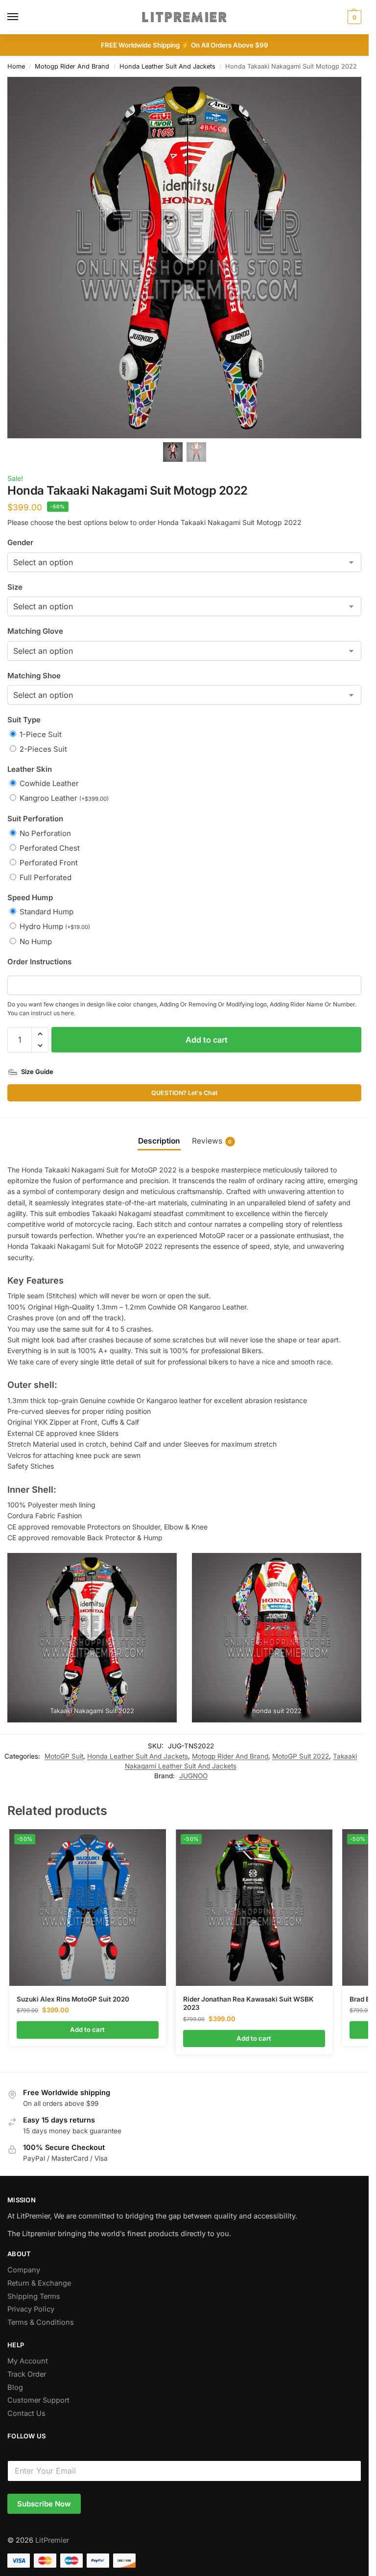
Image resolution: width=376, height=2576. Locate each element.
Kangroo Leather (64, 798)
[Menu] (22, 17)
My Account (28, 2361)
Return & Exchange (39, 2283)
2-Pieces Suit (43, 749)
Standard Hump (47, 912)
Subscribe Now (44, 2504)
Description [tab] (159, 1141)
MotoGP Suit (64, 1756)
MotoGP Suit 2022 (301, 1756)
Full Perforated (46, 877)
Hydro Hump (55, 926)
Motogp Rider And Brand (72, 66)
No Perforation (45, 833)
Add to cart (207, 1040)
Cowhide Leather (49, 783)
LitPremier (52, 2540)
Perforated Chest (50, 848)
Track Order (27, 2374)
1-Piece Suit (41, 734)
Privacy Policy (31, 2309)
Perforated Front (49, 863)
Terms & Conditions (41, 2322)
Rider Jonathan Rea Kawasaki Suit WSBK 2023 (248, 2004)
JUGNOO (193, 1776)
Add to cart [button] (87, 2029)
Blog (15, 2387)
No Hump (36, 942)
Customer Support (38, 2400)
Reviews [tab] (212, 1141)
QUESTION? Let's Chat (184, 1093)
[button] (40, 1034)
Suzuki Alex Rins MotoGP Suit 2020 (73, 1999)
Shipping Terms (34, 2296)
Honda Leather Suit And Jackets (167, 66)
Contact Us (26, 2413)
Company (24, 2270)
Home (16, 66)
